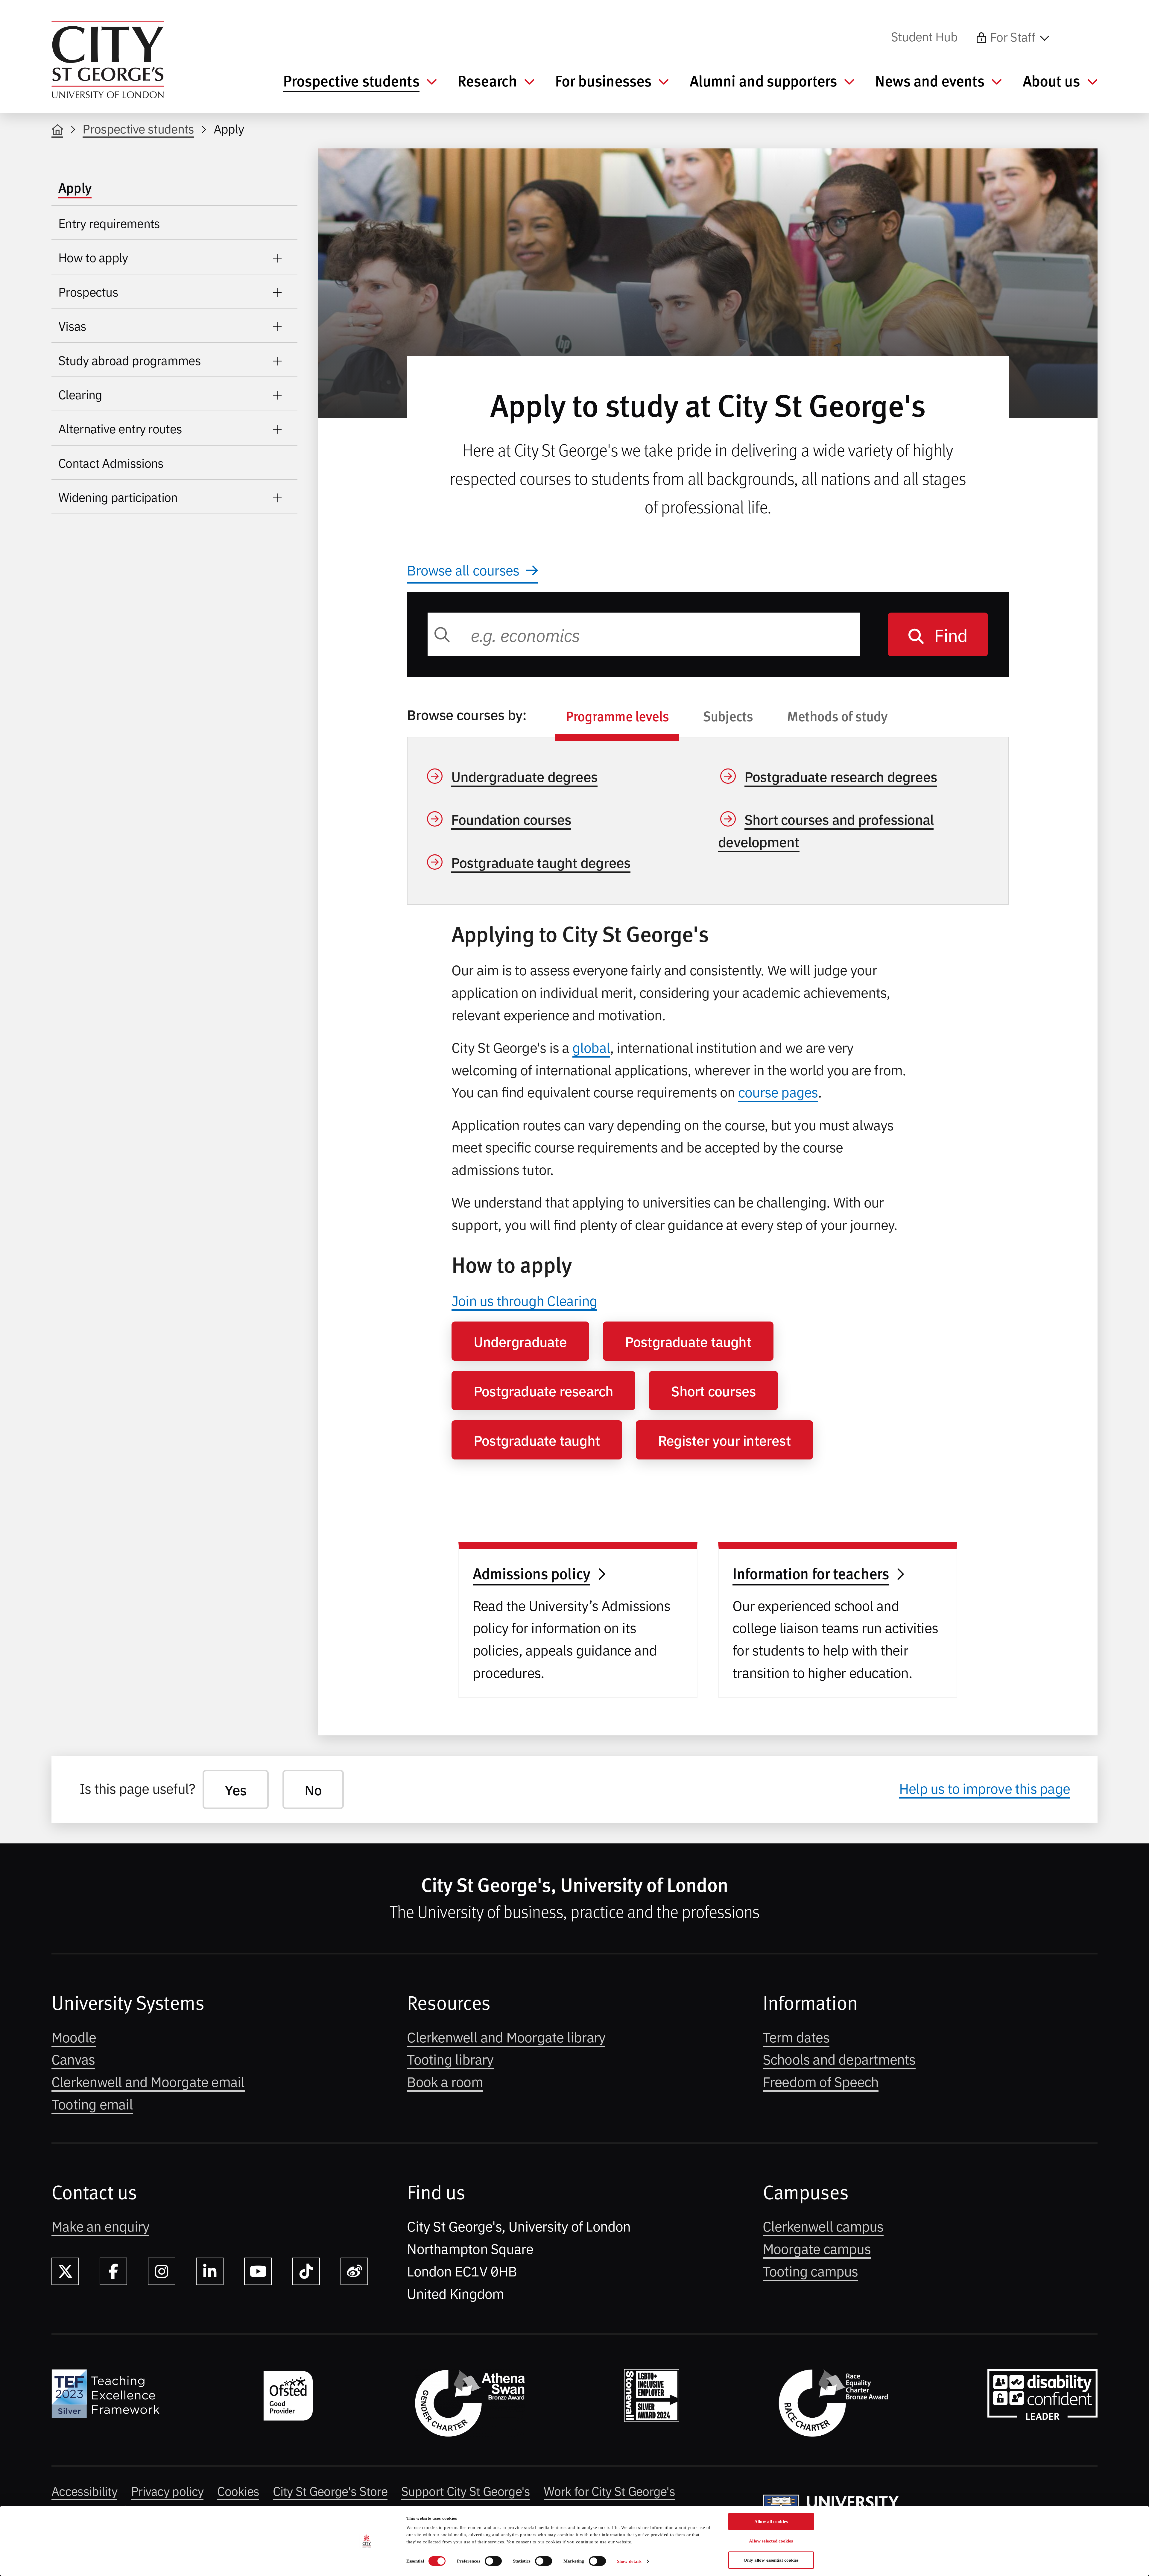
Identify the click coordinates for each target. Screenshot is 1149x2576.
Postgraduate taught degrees (541, 862)
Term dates (796, 2036)
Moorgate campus (817, 2248)
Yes (236, 1789)
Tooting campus (810, 2270)
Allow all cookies (771, 2522)
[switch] (493, 2561)
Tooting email (92, 2103)
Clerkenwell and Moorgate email (148, 2081)
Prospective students (138, 128)
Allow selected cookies (771, 2541)
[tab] (617, 719)
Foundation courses (511, 819)
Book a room (445, 2081)
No (313, 1789)
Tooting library (450, 2059)
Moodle (74, 2036)
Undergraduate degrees (525, 776)
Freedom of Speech (821, 2081)
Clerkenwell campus (823, 2226)
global (591, 1047)
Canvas (73, 2059)
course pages (778, 1091)
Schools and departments (839, 2059)
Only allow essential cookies (771, 2560)
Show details (629, 2561)
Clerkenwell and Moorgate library (506, 2036)
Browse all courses (463, 569)
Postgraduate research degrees (841, 776)
